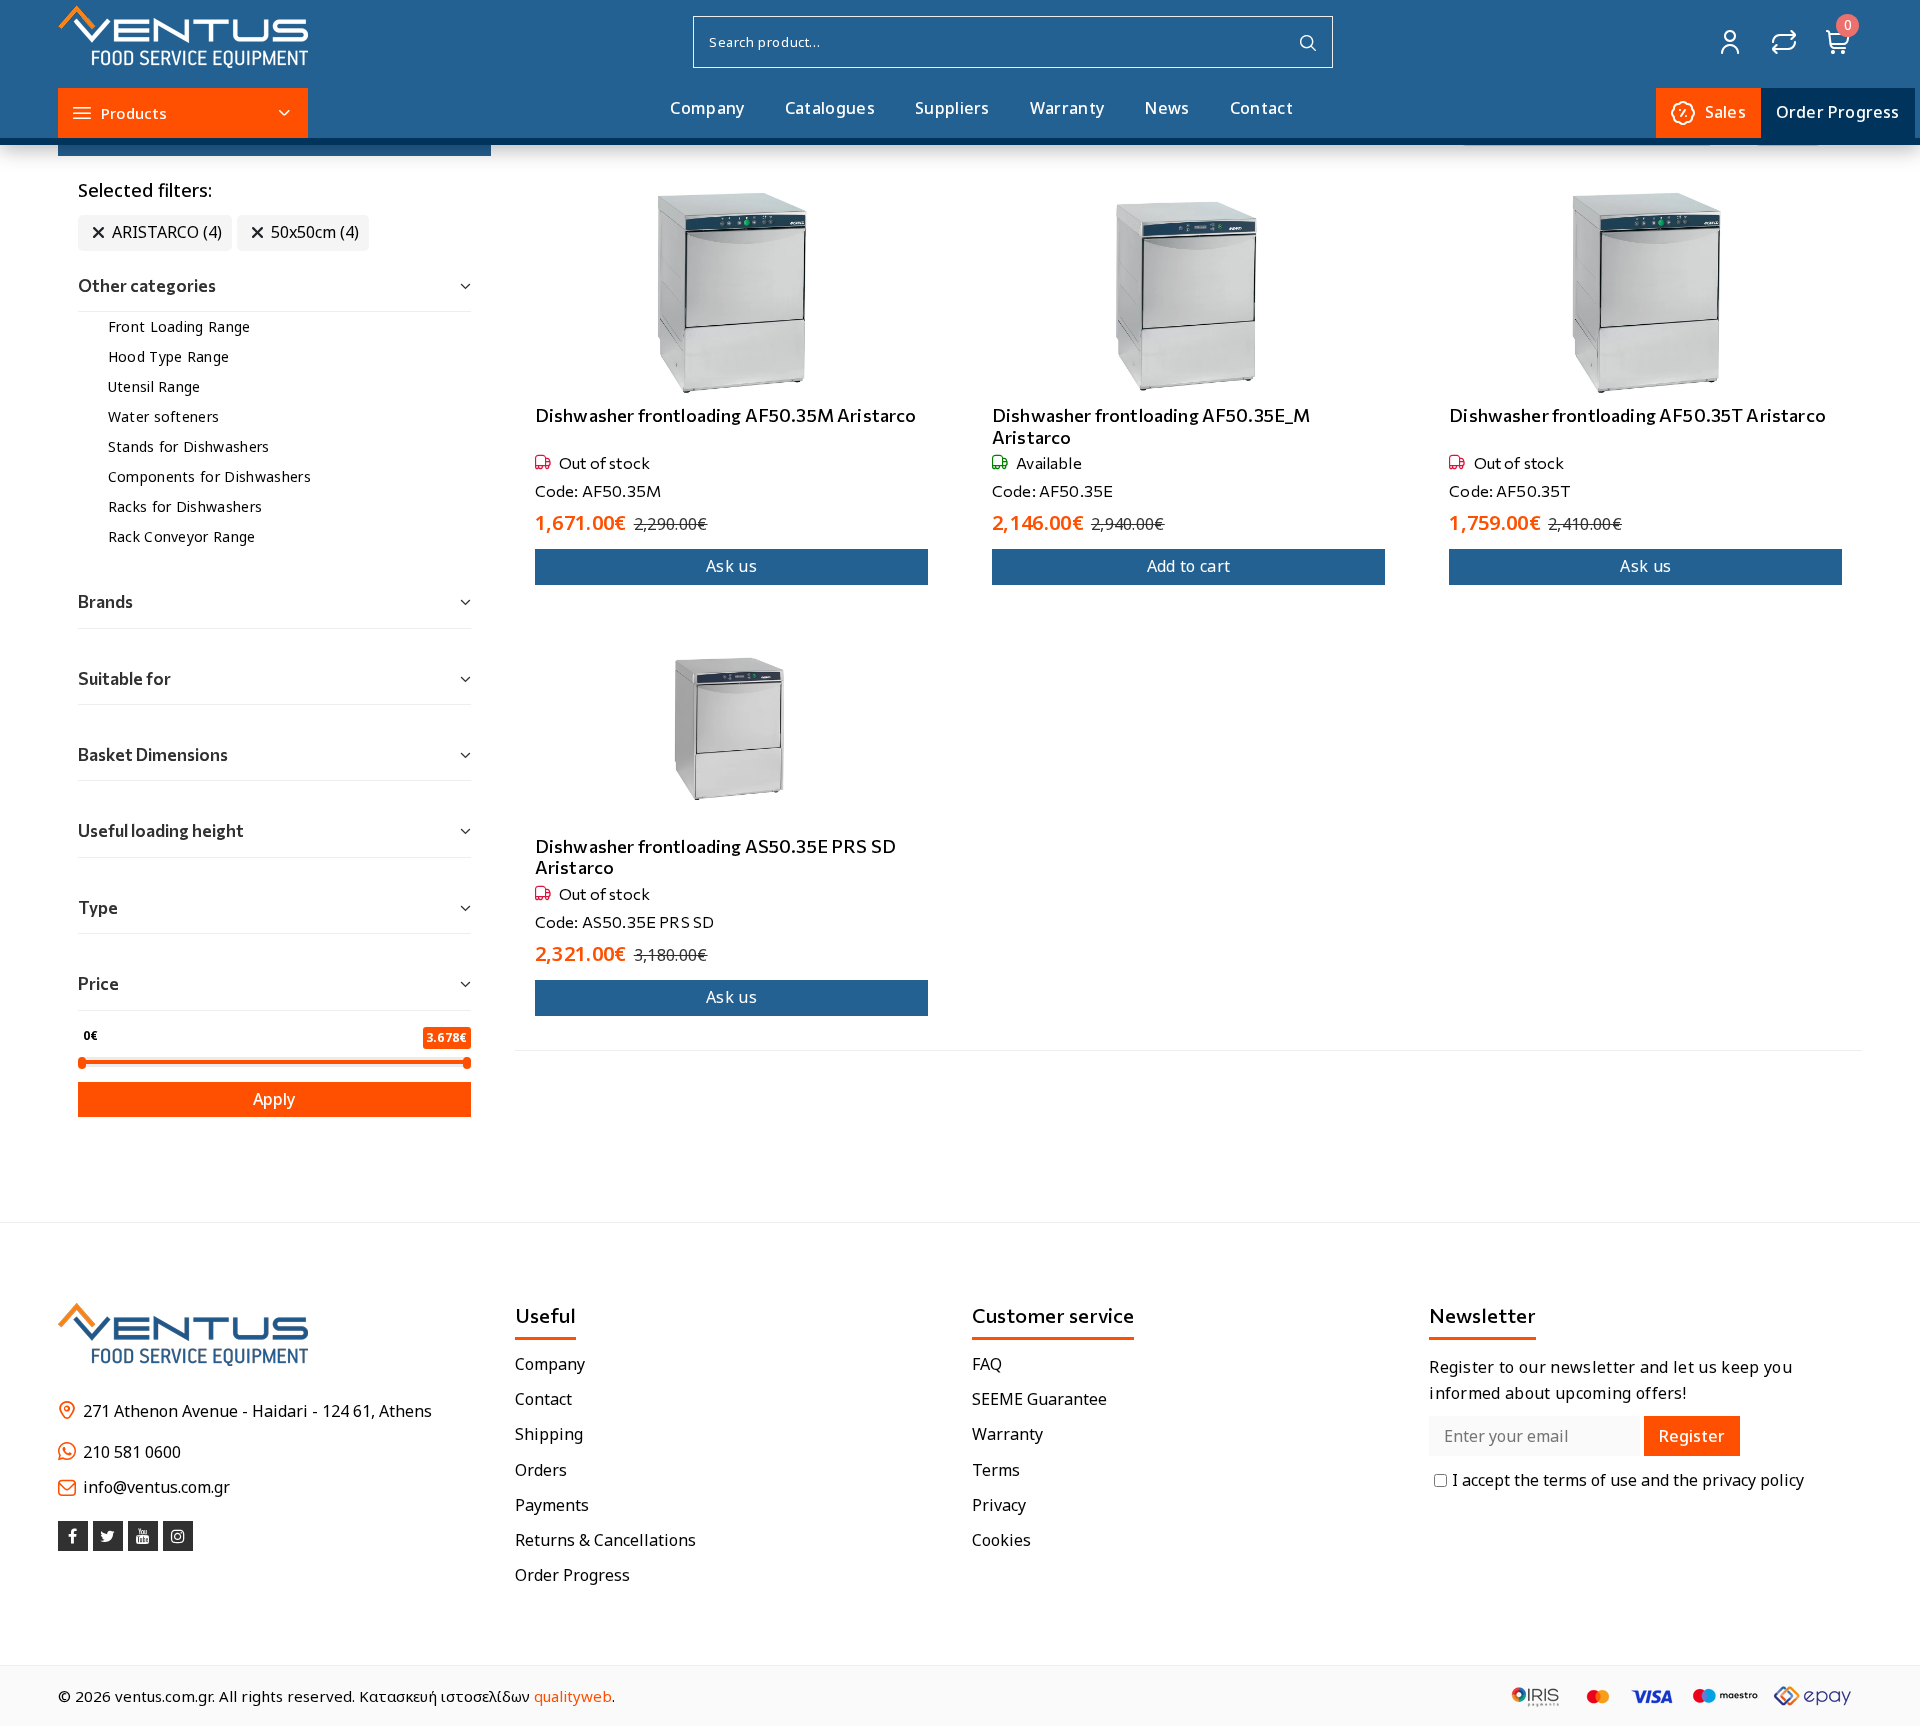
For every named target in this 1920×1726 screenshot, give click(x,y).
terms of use (1592, 1480)
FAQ (987, 1364)
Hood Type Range (169, 356)
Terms (996, 1470)
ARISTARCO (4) (167, 232)
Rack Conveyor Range (182, 536)
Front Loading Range (179, 326)
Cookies (1001, 1540)
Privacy (999, 1505)
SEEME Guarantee (1039, 1399)
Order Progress (572, 1575)
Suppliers (952, 108)
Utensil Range (154, 386)
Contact (1261, 108)
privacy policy (1753, 1480)
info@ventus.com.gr (156, 1487)
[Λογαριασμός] (1730, 42)
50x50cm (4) (315, 232)
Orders (541, 1470)
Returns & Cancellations (605, 1540)
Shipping (549, 1434)
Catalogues (830, 108)
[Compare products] (1784, 42)
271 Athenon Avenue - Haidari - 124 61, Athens (257, 1411)
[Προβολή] (709, 395)
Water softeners (164, 416)
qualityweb (573, 1696)
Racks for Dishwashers (185, 506)
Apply (274, 1099)
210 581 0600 (132, 1452)
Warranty (1067, 108)
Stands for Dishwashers (189, 446)
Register (1692, 1436)
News (1166, 108)
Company (707, 108)
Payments (552, 1505)
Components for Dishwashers (209, 476)
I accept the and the (1628, 1480)
